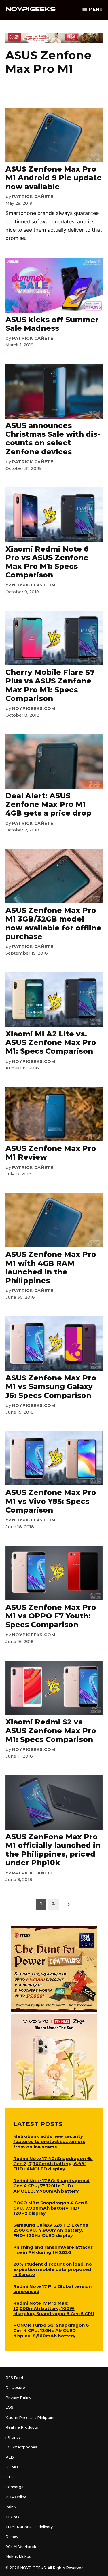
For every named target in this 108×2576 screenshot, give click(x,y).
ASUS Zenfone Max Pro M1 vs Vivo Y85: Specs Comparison (51, 1501)
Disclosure (15, 2388)
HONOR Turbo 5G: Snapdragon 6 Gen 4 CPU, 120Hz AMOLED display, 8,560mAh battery (51, 2330)
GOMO (12, 2467)
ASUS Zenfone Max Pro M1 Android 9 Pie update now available (54, 178)
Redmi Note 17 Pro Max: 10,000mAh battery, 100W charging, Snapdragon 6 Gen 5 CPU (54, 2308)
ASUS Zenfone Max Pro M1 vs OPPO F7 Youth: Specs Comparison (51, 1616)
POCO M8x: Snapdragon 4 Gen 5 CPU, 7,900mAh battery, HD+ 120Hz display (50, 2208)
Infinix (11, 2507)
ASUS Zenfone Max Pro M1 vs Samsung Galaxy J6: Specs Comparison (51, 1386)
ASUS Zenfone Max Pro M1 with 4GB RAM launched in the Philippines (51, 1267)
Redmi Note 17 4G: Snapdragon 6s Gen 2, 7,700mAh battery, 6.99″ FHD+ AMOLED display (53, 2164)
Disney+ (13, 2537)
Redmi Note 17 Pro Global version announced (52, 2289)
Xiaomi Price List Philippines (32, 2418)
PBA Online (16, 2497)
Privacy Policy (18, 2398)
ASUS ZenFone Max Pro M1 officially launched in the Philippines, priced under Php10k (53, 1850)
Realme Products (22, 2427)
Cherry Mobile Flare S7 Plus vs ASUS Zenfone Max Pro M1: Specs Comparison (50, 685)
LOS (9, 2407)
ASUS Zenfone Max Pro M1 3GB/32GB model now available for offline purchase (53, 923)
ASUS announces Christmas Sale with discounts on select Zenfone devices (53, 439)
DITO (11, 2477)
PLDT (11, 2457)
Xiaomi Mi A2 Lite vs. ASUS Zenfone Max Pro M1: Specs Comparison (51, 1042)
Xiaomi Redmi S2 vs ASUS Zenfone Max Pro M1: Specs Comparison (51, 1730)
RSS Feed (14, 2378)
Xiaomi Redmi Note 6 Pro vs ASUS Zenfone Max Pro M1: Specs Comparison (47, 562)
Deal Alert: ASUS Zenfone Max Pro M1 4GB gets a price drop (48, 804)
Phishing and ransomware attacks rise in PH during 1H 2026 (53, 2250)
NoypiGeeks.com (34, 585)
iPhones (13, 2437)
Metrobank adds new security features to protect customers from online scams (49, 2141)
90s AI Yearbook (21, 2547)
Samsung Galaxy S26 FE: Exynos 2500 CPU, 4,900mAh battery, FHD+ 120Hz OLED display (51, 2230)
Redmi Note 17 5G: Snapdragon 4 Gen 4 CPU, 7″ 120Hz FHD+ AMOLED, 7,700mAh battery (51, 2186)
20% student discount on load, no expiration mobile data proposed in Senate (53, 2269)
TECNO (12, 2517)
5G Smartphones (21, 2447)
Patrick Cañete (33, 197)
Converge (15, 2487)
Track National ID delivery (29, 2527)
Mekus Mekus (18, 2557)
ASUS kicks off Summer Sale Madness (52, 324)
